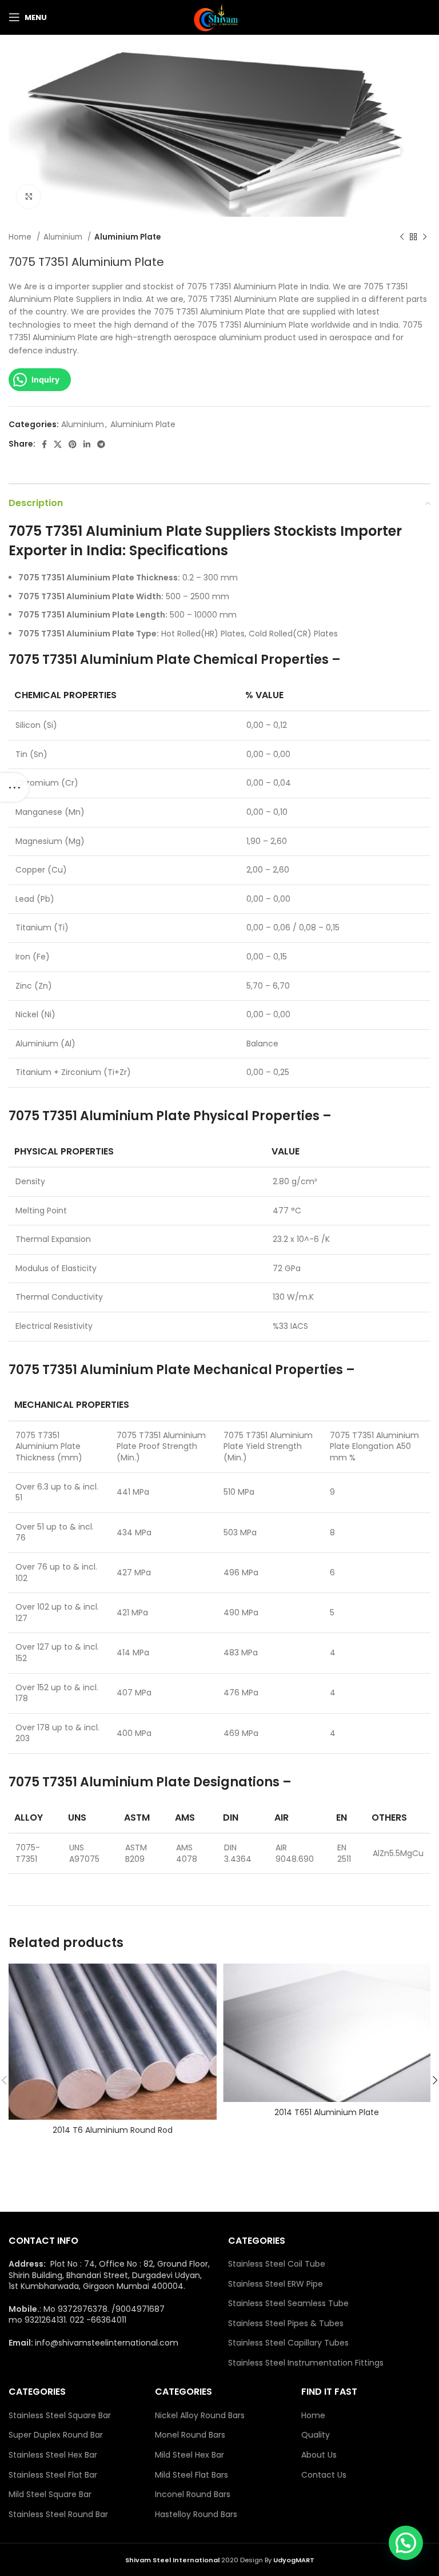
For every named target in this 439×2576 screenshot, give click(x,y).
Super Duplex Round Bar (56, 2435)
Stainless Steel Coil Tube (277, 2264)
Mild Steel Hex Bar (189, 2455)
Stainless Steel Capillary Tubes (288, 2343)
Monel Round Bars (190, 2435)
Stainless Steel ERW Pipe (276, 2284)
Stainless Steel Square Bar (60, 2416)
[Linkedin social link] (87, 444)
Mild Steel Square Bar (50, 2495)
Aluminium (64, 237)
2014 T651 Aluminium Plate (327, 2112)
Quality (316, 2435)
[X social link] (58, 444)
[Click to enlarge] (29, 197)
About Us (319, 2455)
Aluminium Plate (127, 237)
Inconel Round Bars (193, 2495)
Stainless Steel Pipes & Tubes (286, 2324)
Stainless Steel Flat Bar (53, 2475)
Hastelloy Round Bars (196, 2515)
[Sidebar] (14, 787)
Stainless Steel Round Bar (58, 2515)
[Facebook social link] (44, 444)
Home (21, 237)
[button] (406, 2543)
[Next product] (425, 237)
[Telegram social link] (101, 444)
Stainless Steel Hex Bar (53, 2455)
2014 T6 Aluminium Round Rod (113, 2130)
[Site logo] (219, 17)
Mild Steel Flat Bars (191, 2475)
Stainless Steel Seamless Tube (288, 2304)
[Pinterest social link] (73, 444)
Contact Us (324, 2475)
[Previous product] (402, 237)
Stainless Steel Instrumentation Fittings (306, 2363)
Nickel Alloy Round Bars (200, 2416)
